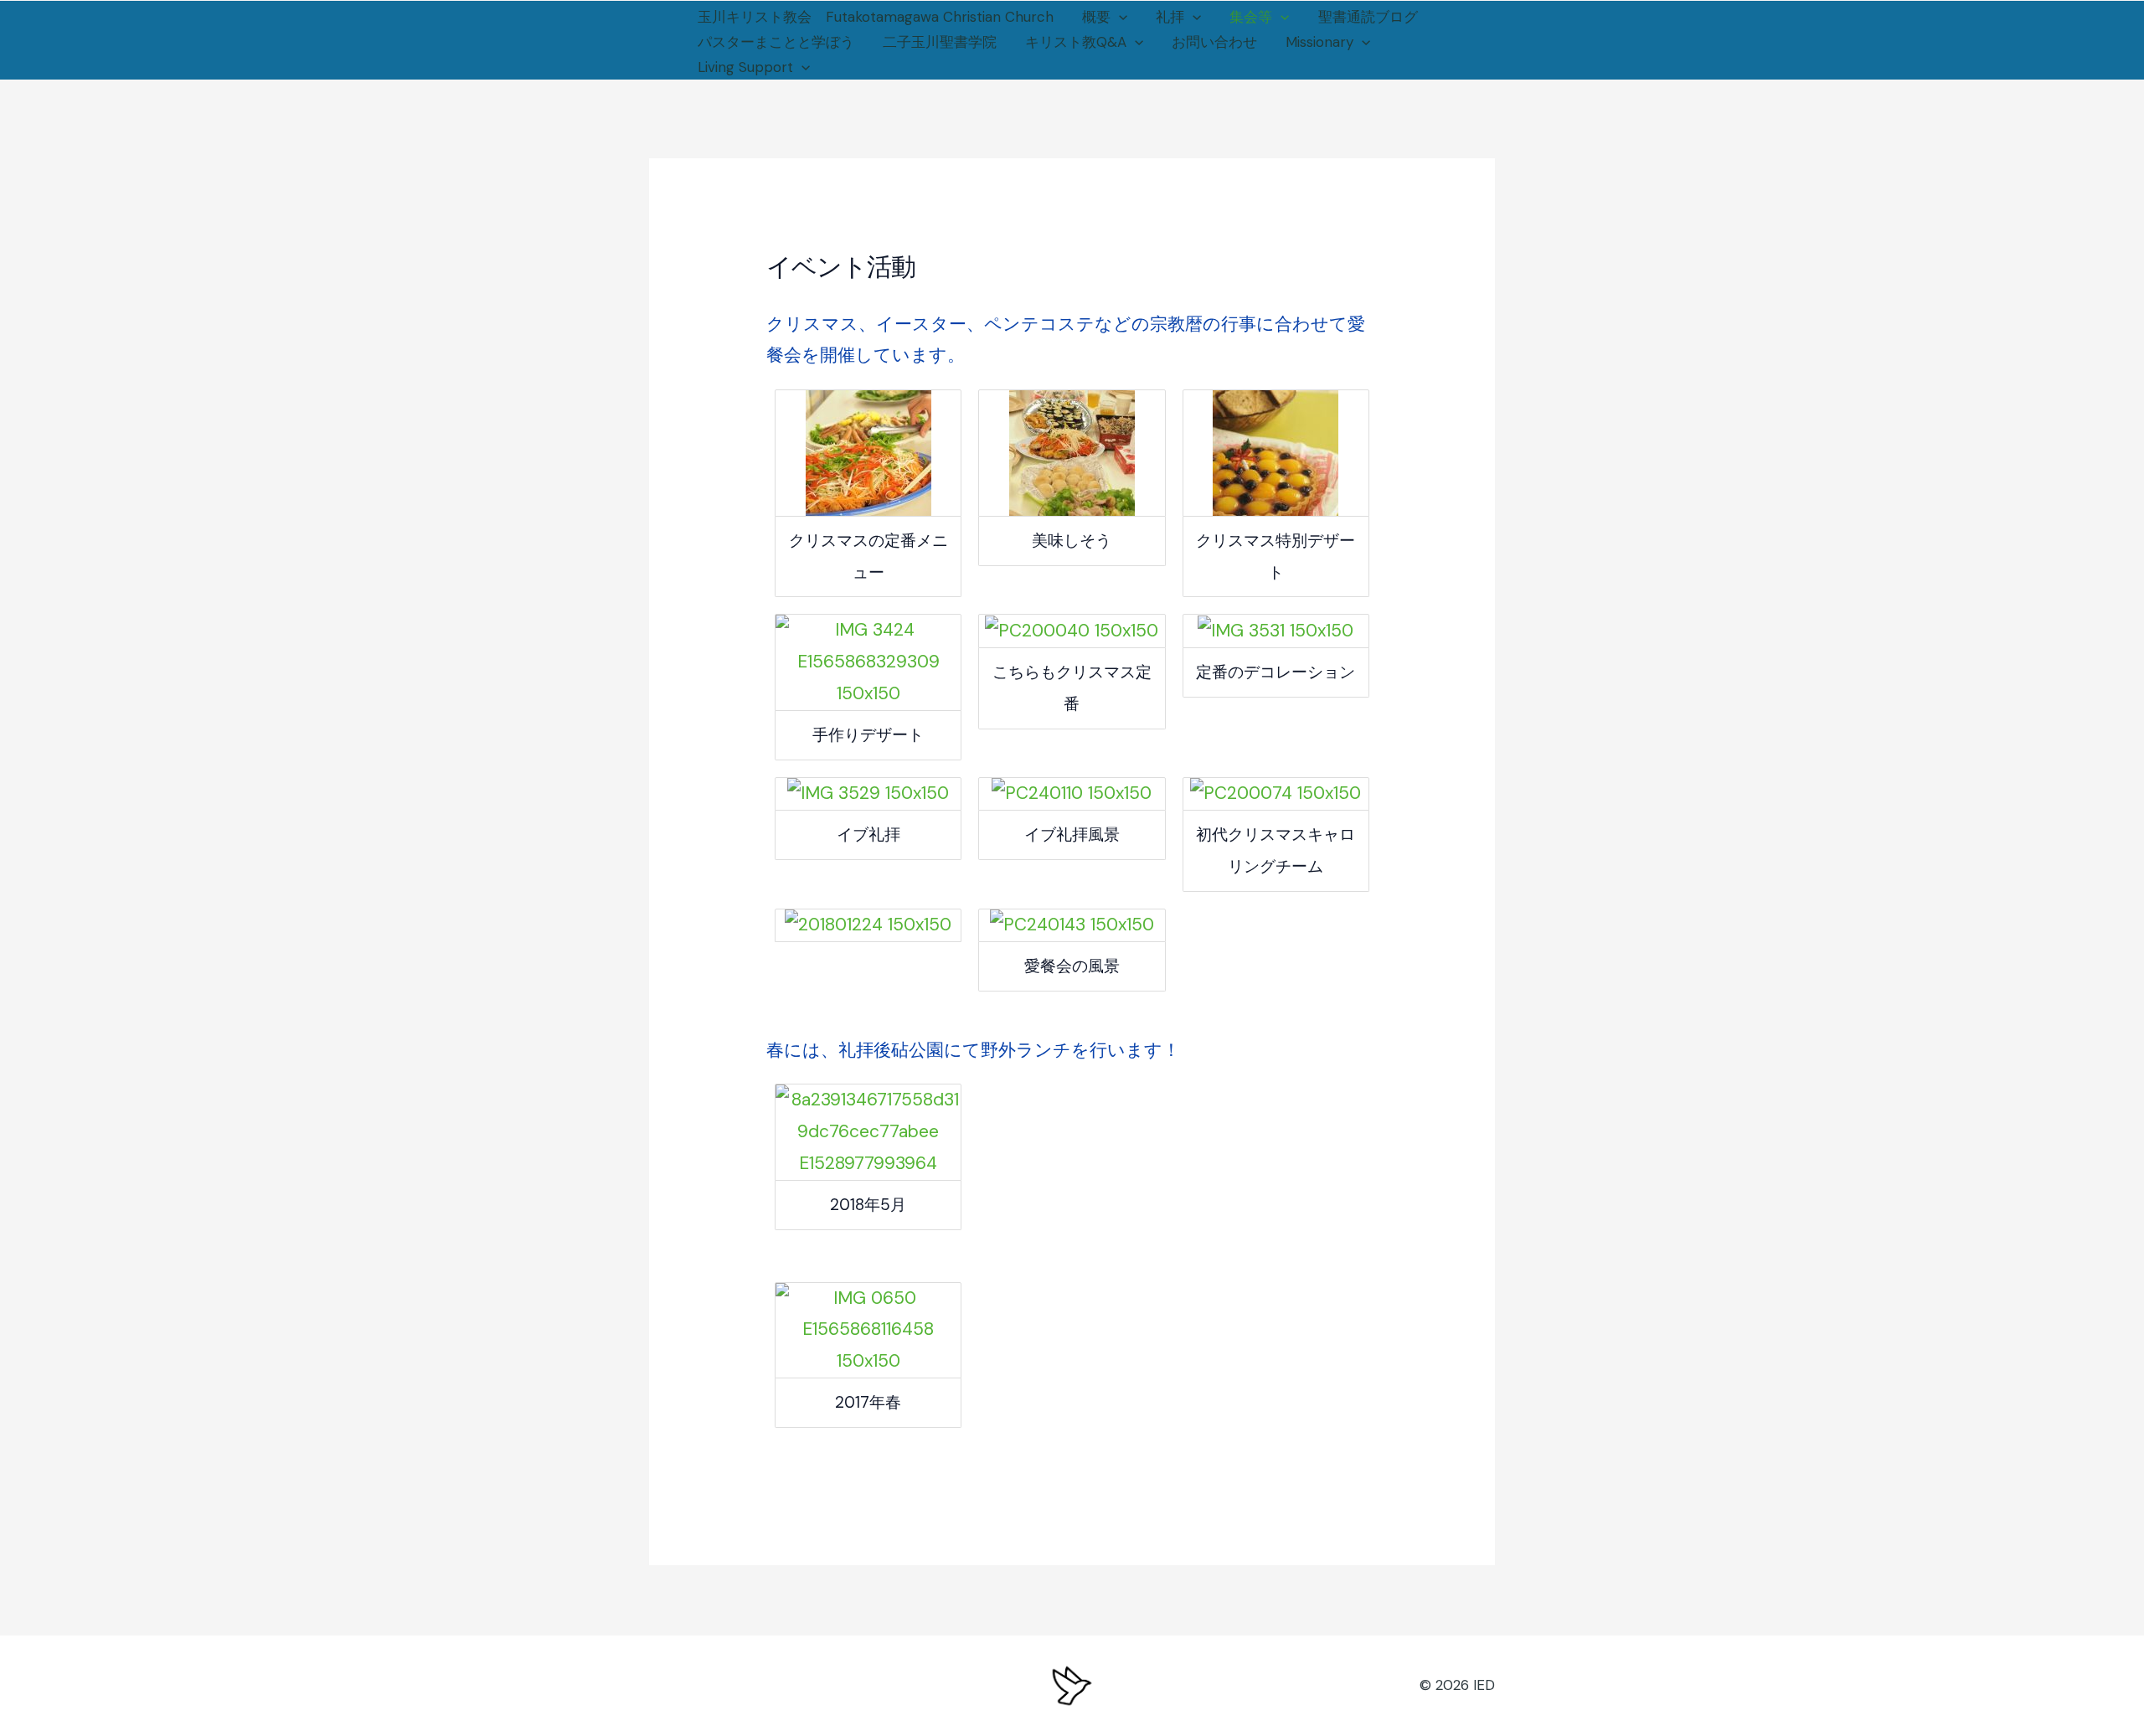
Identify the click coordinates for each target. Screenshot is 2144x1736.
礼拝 (1170, 17)
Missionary (1319, 42)
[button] (1119, 17)
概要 (1096, 17)
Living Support (745, 67)
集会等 (1251, 17)
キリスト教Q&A (1076, 42)
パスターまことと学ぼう (776, 42)
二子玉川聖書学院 (940, 42)
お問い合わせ (1214, 42)
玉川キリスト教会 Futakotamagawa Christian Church (876, 17)
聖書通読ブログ (1368, 17)
